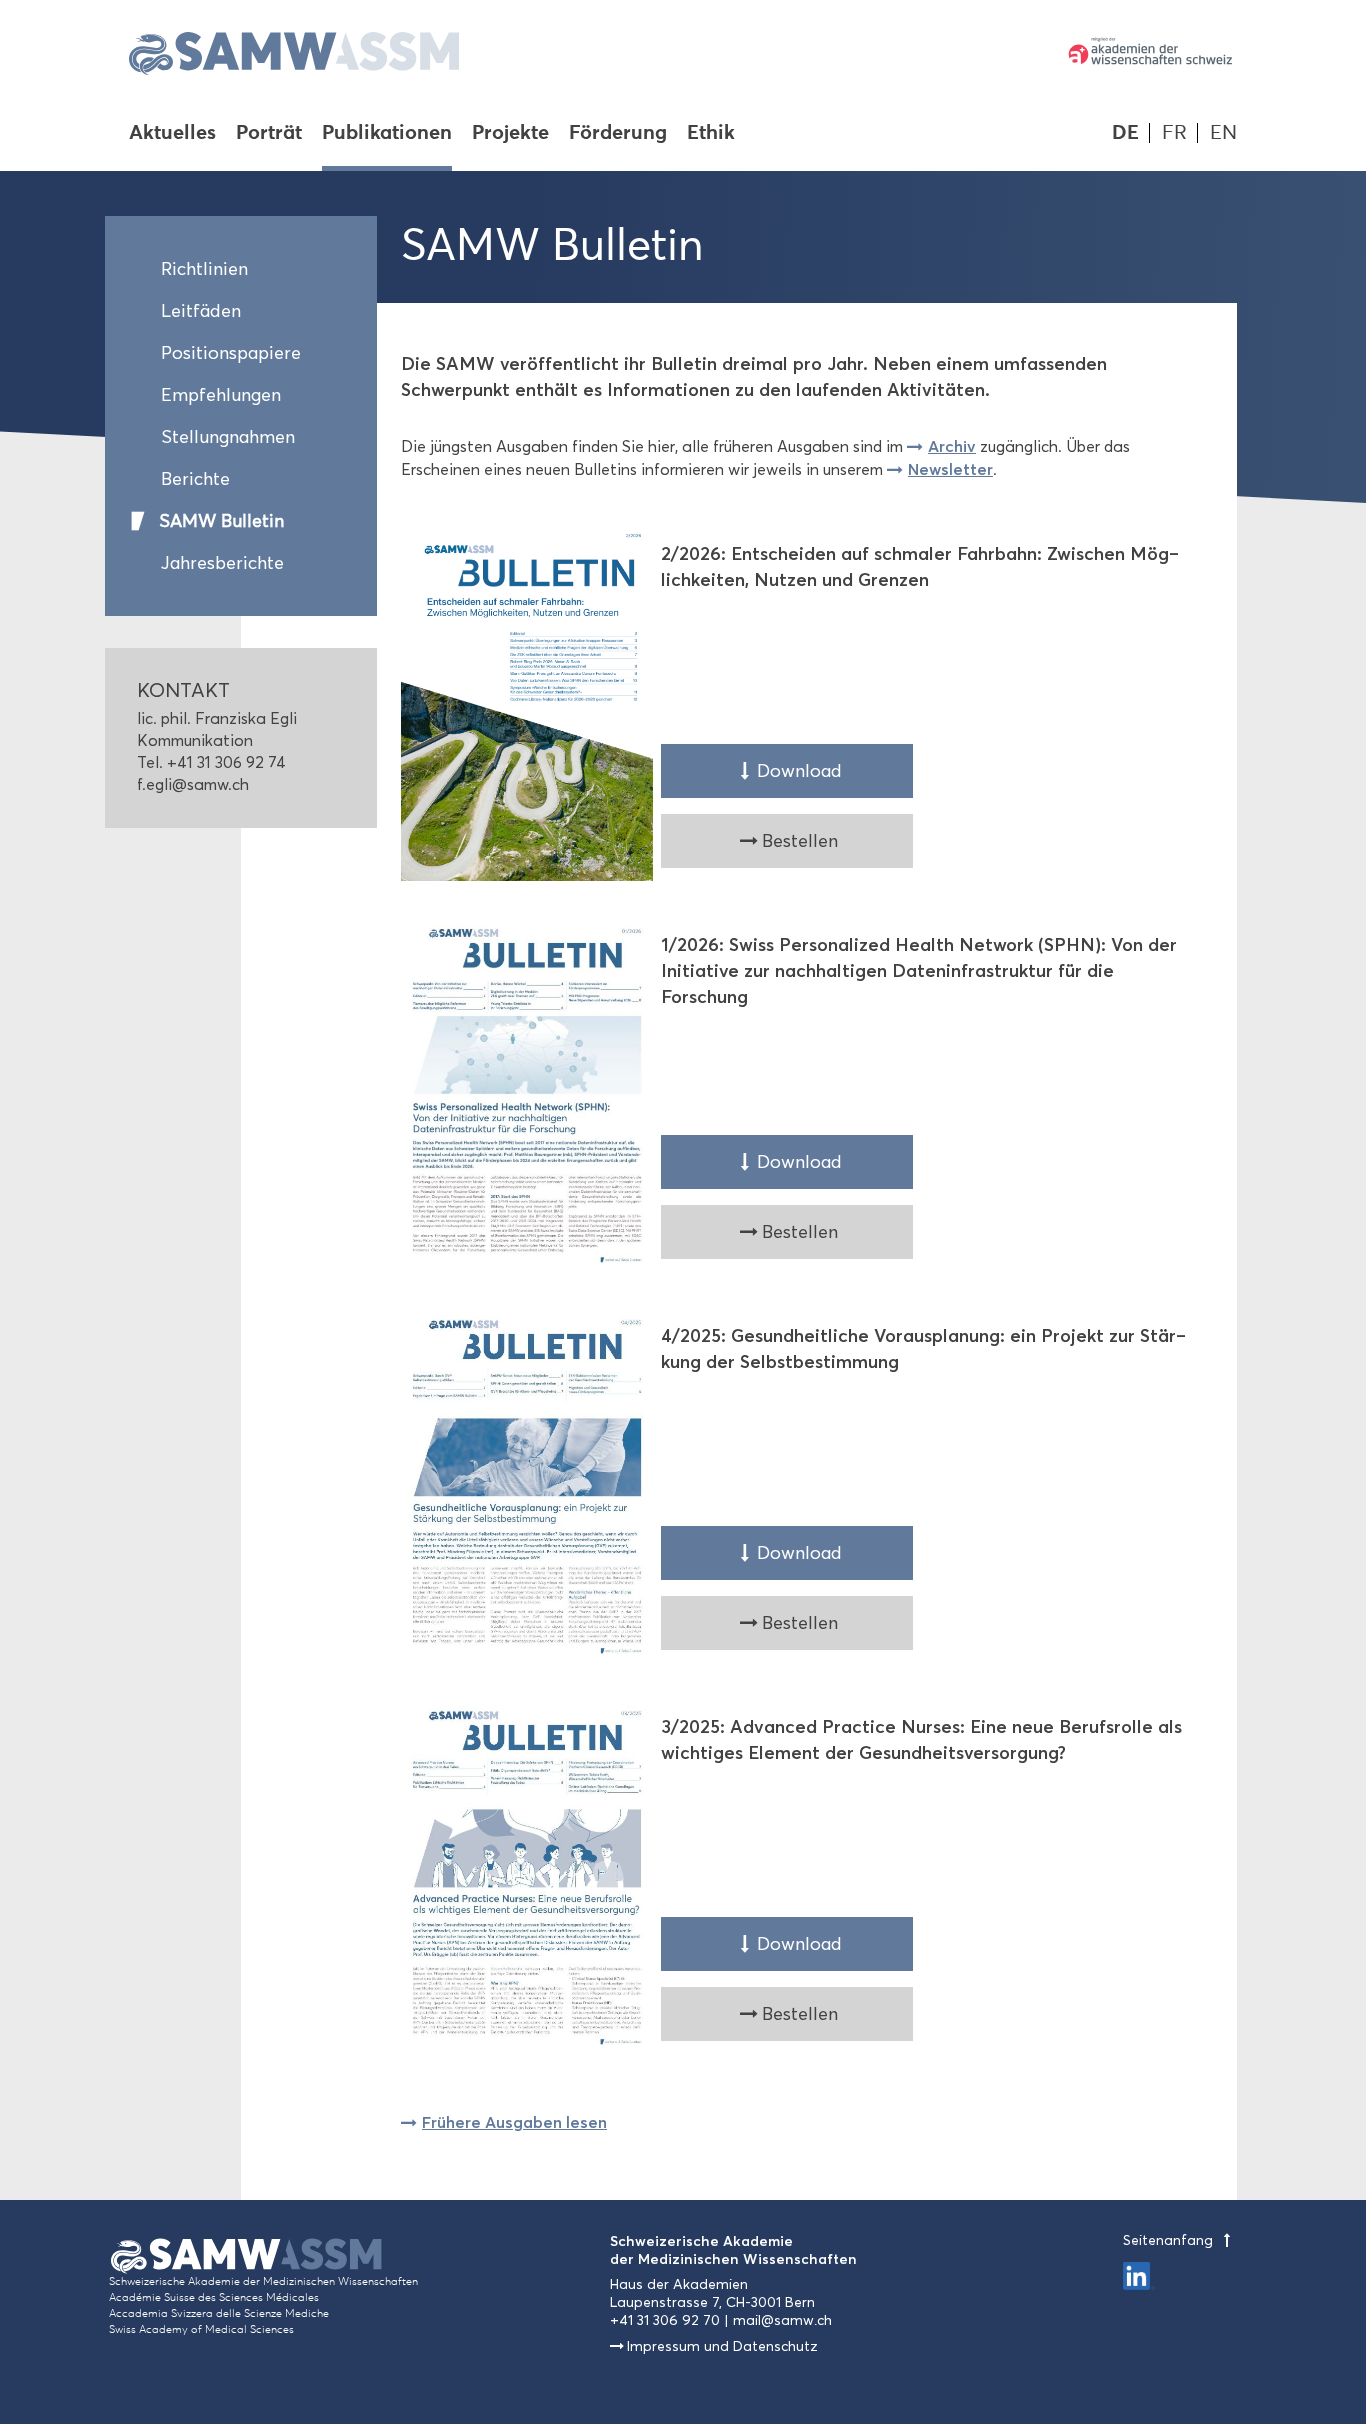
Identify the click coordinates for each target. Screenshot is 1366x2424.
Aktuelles (172, 134)
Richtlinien (204, 269)
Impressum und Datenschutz (722, 2346)
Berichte (195, 479)
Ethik (711, 134)
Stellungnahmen (228, 437)
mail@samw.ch (782, 2320)
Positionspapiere (231, 353)
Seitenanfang (1170, 2240)
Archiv (952, 446)
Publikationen (387, 134)
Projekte (510, 134)
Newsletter (950, 469)
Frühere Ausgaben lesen (514, 2122)
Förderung (618, 134)
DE (1125, 132)
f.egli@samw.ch (193, 784)
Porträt (269, 134)
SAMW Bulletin (221, 521)
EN (1223, 132)
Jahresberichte (222, 563)
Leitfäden (201, 311)
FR (1174, 132)
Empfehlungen (221, 395)
